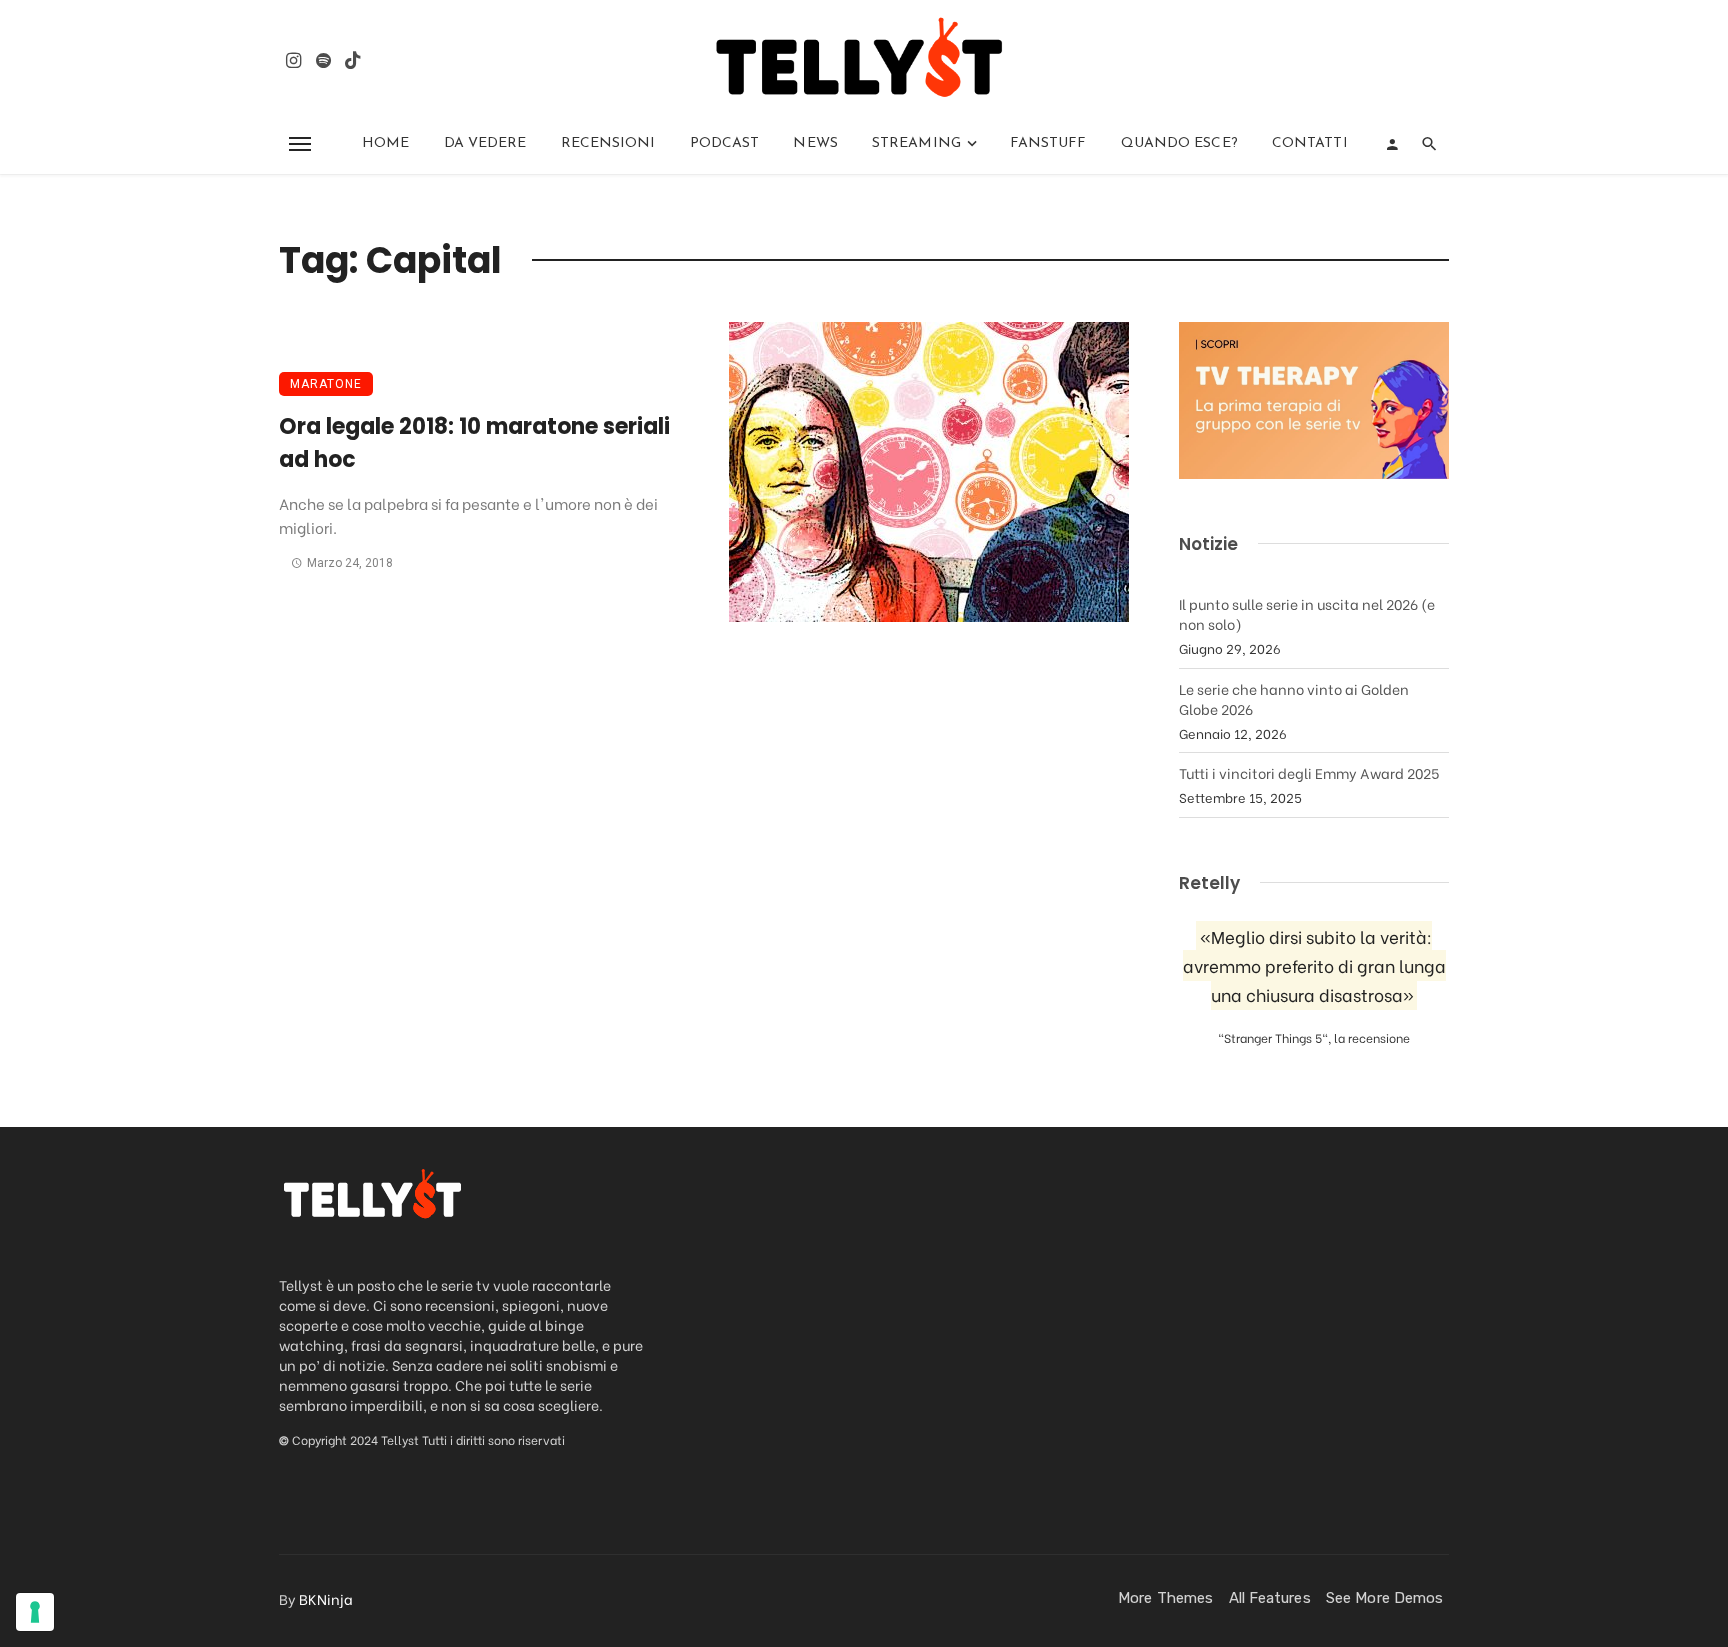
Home (385, 143)
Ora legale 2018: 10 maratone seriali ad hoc (474, 443)
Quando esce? (1179, 143)
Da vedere (485, 143)
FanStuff (1048, 143)
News (815, 143)
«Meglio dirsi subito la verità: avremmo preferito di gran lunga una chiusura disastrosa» (1314, 965)
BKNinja (326, 1598)
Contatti (1310, 143)
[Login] (1392, 144)
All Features (1270, 1598)
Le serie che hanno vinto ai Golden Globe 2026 (1294, 698)
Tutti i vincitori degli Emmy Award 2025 (1309, 772)
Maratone (326, 384)
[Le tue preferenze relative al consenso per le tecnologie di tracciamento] (35, 1612)
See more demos (1384, 1598)
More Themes (1165, 1598)
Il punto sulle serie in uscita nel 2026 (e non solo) (1307, 613)
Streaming (916, 143)
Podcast (725, 143)
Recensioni (608, 143)
